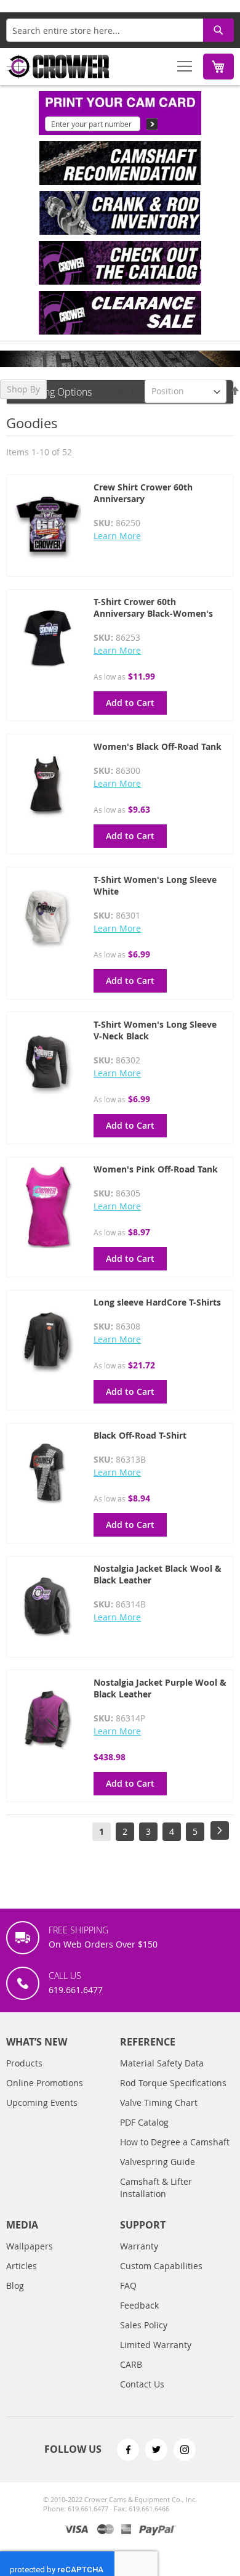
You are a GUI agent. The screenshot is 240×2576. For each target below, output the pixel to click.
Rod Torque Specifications (173, 2083)
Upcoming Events (42, 2103)
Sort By (126, 391)
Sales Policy (144, 2325)
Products (24, 2063)
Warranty (139, 2246)
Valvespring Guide (158, 2162)
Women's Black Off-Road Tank (158, 746)
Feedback (139, 2305)
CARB (131, 2364)
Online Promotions (45, 2083)
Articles (22, 2266)
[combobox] (120, 30)
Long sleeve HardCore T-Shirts (157, 1302)
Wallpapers (30, 2246)
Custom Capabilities (161, 2266)
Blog (15, 2285)
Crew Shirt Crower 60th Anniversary (143, 493)
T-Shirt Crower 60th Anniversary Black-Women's (153, 607)
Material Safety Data (162, 2063)
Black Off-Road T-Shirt (140, 1435)
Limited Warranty (156, 2345)
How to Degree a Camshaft (175, 2142)
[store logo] (58, 67)
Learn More (117, 536)
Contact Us (142, 2384)
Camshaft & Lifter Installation (156, 2188)
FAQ (128, 2285)
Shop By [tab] (23, 389)
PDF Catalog (144, 2122)
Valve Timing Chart (159, 2103)
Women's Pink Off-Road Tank (156, 1169)
